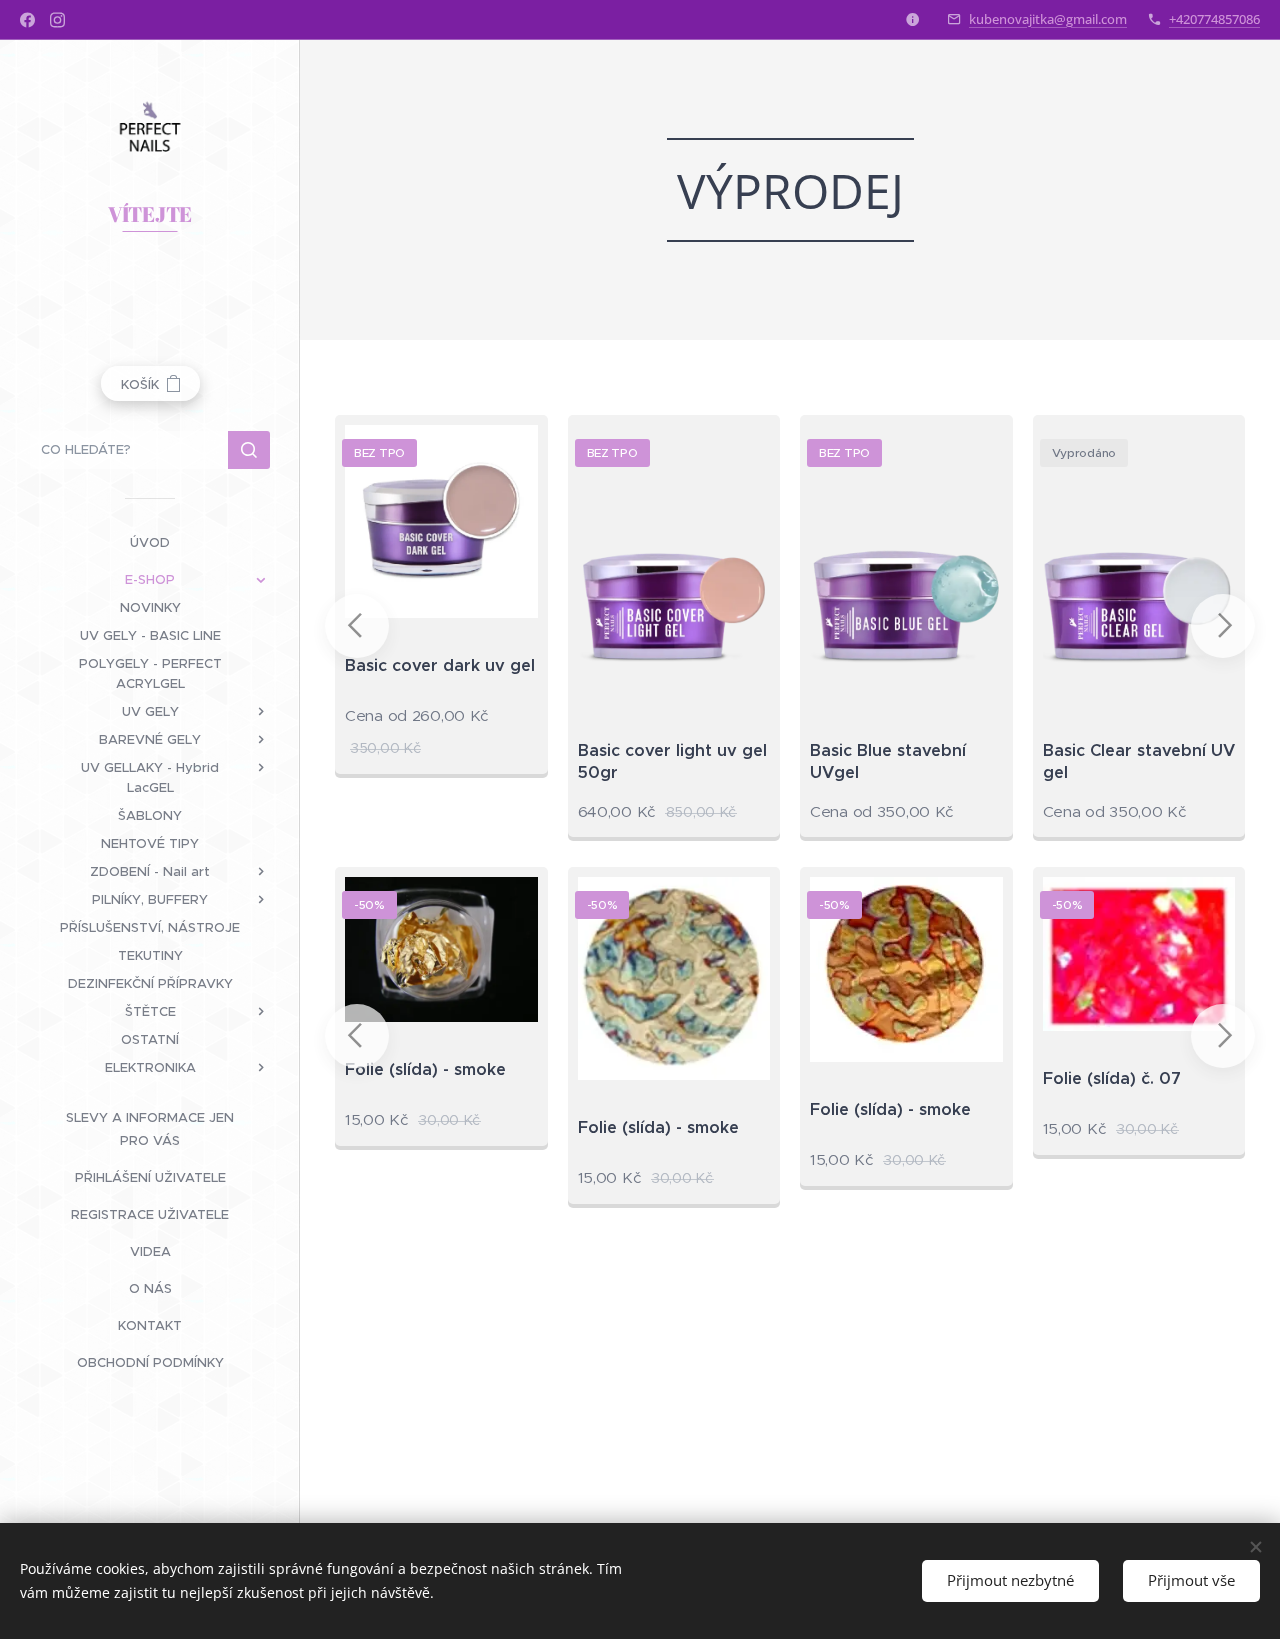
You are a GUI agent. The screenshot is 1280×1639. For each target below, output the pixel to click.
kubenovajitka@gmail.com (1048, 19)
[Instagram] (57, 20)
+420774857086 (1214, 19)
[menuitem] (150, 542)
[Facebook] (27, 20)
